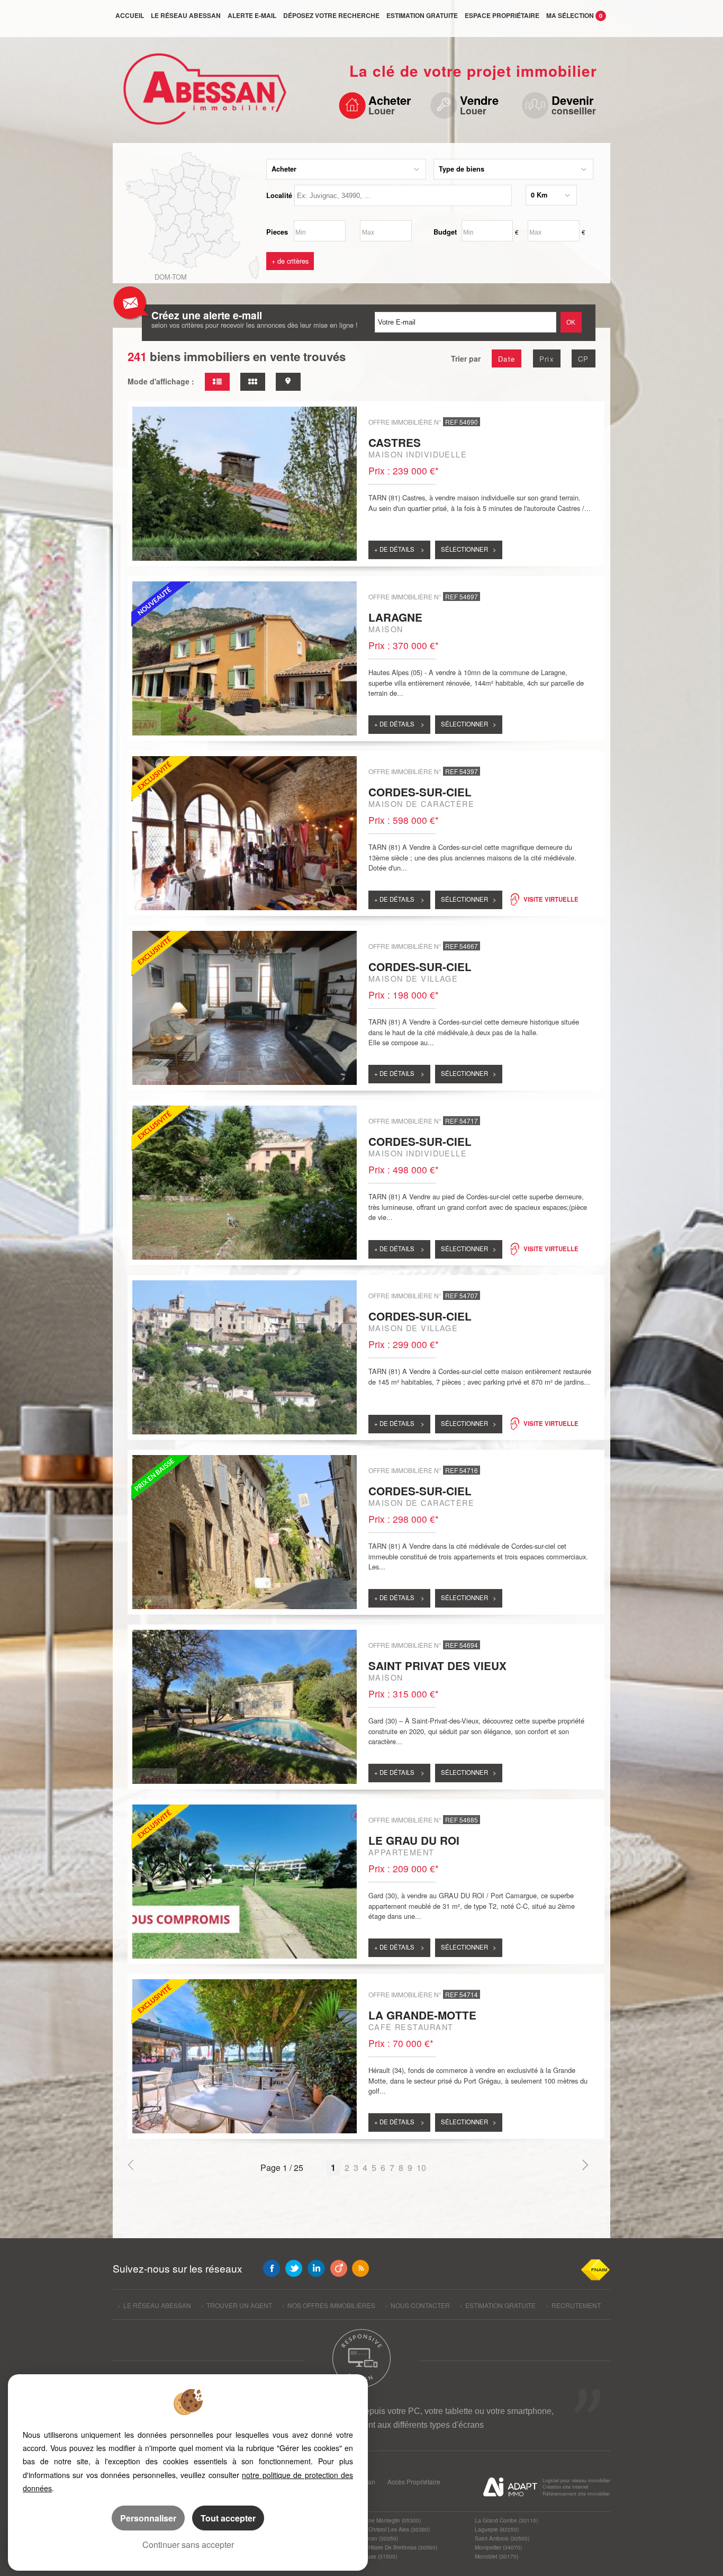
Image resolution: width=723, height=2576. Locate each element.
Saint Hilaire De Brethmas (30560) (396, 2547)
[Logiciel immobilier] (510, 2487)
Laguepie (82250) (497, 2529)
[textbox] (403, 195)
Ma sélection (574, 15)
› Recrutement (573, 2305)
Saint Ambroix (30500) (502, 2538)
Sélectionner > (469, 549)
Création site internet (566, 2487)
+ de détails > (399, 549)
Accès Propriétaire (414, 2481)
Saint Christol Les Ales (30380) (392, 2529)
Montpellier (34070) (498, 2547)
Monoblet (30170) (496, 2556)
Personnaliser (148, 2518)
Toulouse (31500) (376, 2556)
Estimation (422, 15)
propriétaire (502, 15)
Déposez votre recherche (331, 15)
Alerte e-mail (252, 15)
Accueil (130, 15)
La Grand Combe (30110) (506, 2520)
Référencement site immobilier (576, 2494)
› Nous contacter (418, 2305)
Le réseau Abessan (186, 15)
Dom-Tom (171, 277)
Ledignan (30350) (376, 2538)
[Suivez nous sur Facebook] (272, 2268)
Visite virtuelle (551, 899)
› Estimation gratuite (498, 2305)
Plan (369, 2481)
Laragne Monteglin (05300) (387, 2520)
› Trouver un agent (237, 2305)
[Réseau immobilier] (201, 94)
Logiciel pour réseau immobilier (576, 2480)
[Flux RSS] (360, 2268)
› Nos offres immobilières (329, 2305)
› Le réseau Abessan (155, 2305)
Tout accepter (228, 2518)
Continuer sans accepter (188, 2544)
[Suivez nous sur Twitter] (294, 2268)
